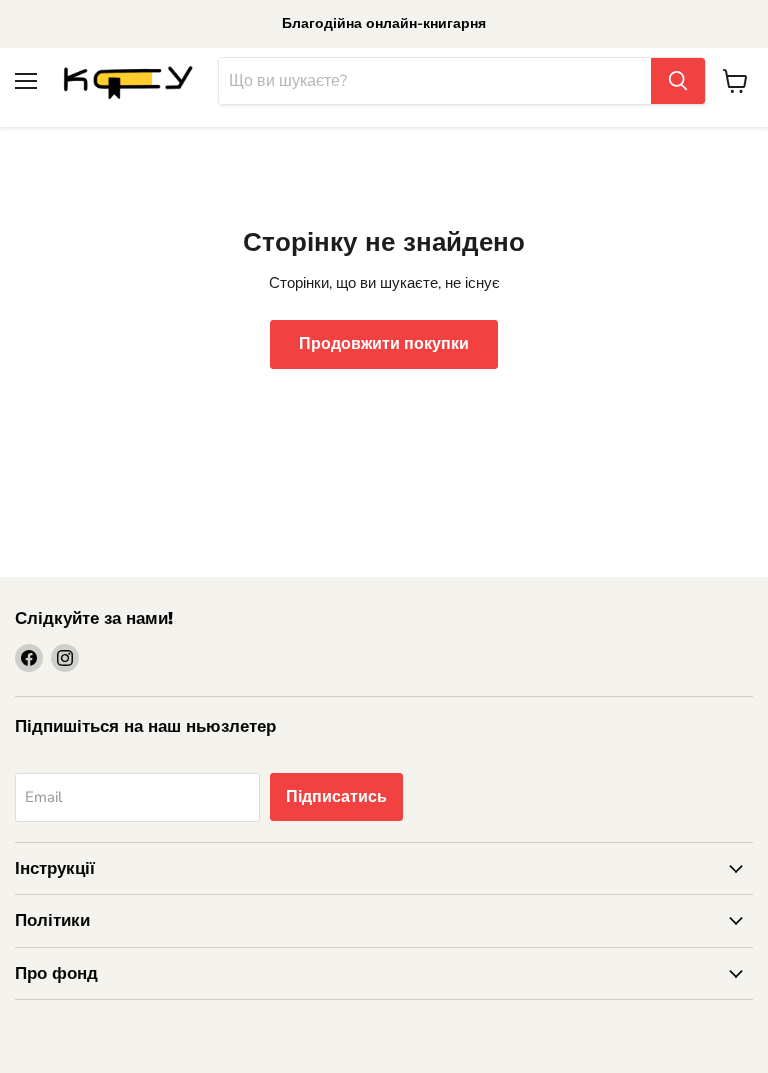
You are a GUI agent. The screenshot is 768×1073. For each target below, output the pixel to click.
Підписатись (336, 797)
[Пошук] (678, 81)
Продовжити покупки (384, 344)
